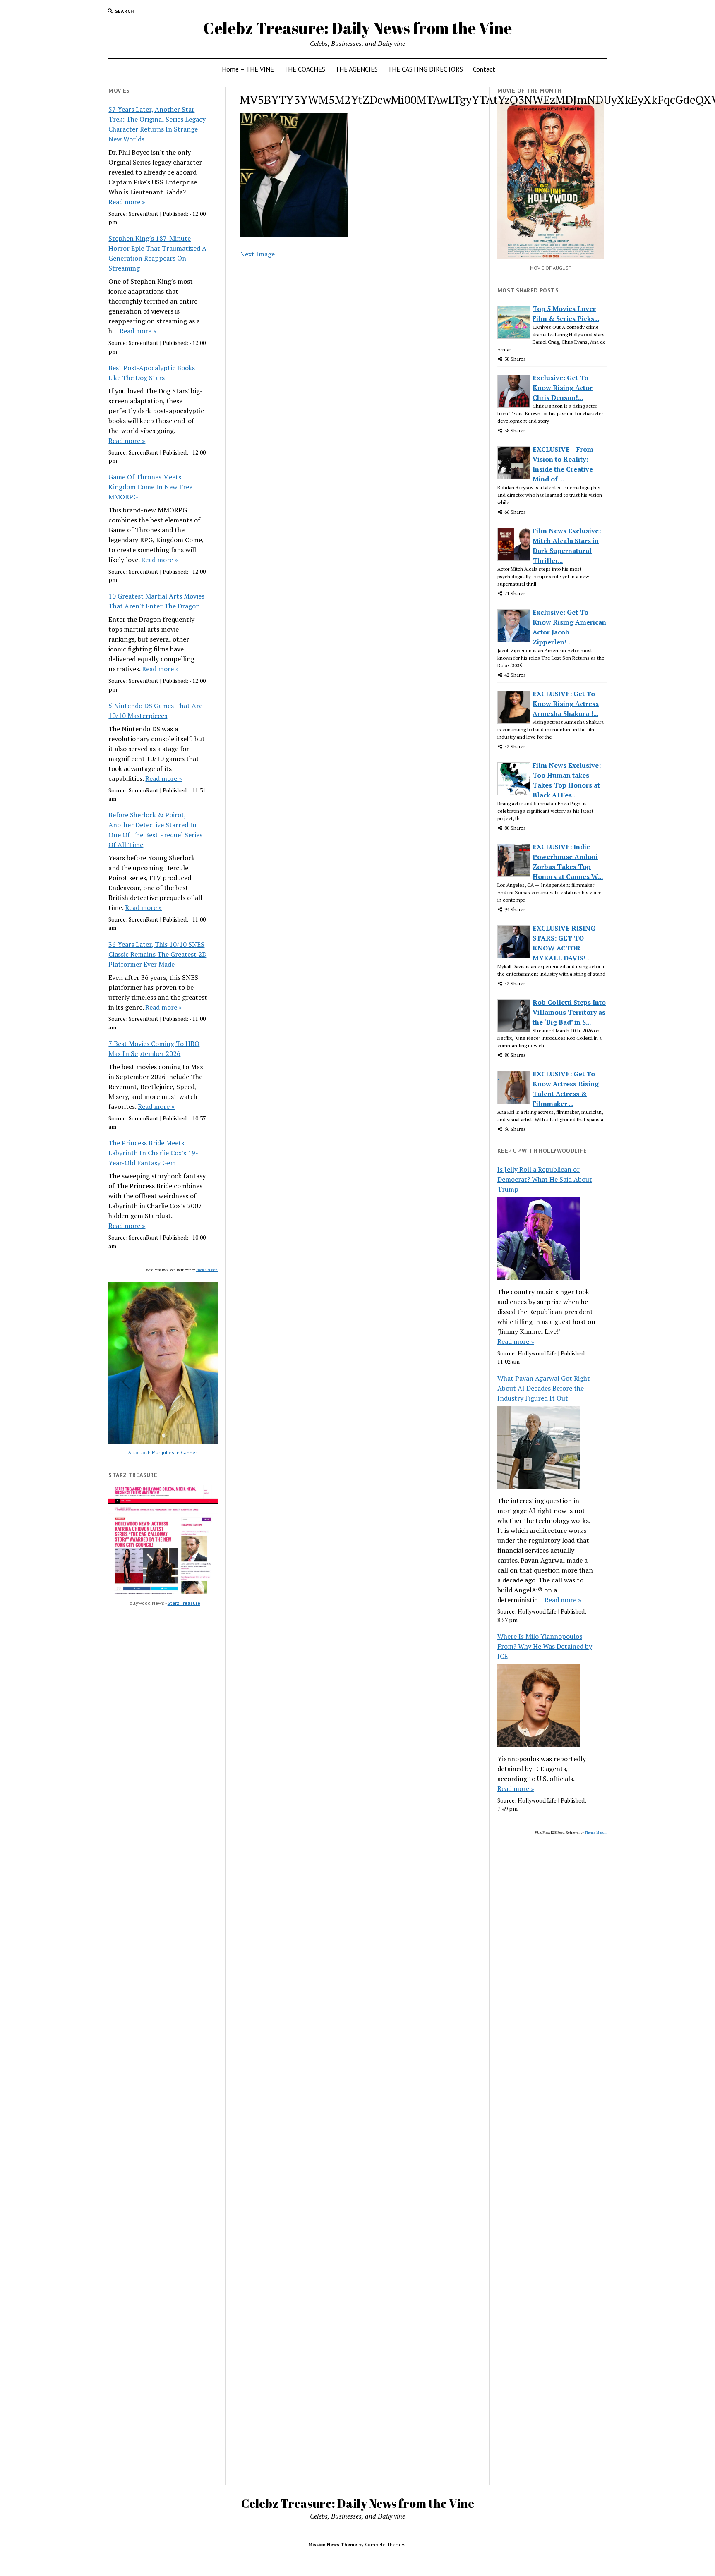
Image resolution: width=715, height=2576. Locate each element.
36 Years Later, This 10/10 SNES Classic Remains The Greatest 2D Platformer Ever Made (157, 954)
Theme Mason (207, 1270)
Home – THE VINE (248, 69)
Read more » (127, 202)
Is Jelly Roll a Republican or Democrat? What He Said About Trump (545, 1179)
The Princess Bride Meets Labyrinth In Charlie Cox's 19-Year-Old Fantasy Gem (153, 1153)
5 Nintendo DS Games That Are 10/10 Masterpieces (155, 711)
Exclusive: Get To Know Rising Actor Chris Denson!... (563, 388)
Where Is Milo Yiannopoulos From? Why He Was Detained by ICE (545, 1646)
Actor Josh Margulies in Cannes (163, 1452)
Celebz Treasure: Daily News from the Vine (357, 28)
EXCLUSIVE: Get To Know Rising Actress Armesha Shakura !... (566, 704)
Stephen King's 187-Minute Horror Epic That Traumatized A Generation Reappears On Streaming (157, 253)
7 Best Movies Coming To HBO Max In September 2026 (154, 1049)
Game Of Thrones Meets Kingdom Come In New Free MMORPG (150, 487)
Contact (484, 69)
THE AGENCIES (356, 69)
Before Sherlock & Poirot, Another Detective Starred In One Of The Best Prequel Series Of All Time (155, 830)
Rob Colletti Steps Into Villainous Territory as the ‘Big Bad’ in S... (569, 1012)
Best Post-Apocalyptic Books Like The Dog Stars (152, 373)
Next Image (257, 254)
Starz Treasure (184, 1603)
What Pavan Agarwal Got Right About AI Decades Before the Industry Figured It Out (544, 1388)
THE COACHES (305, 69)
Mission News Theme (333, 2544)
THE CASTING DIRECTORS (425, 69)
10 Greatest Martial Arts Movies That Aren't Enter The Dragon (156, 601)
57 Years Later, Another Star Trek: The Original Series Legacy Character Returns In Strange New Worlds (157, 124)
